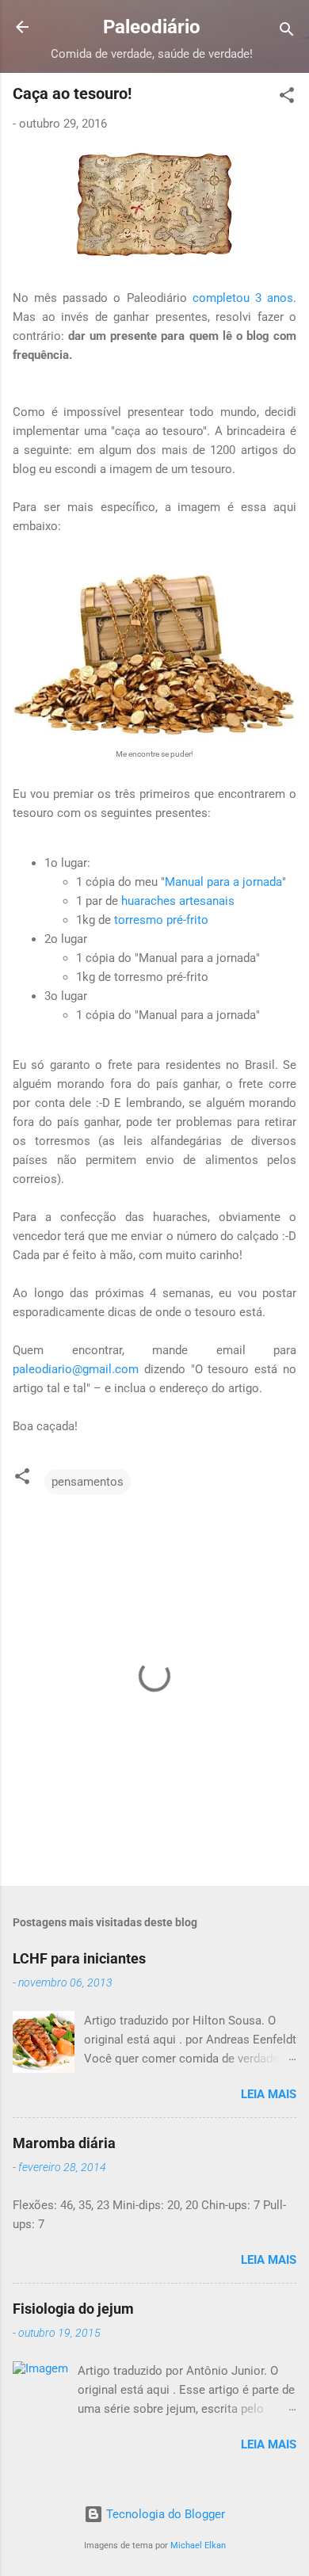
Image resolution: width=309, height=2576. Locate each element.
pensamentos (88, 1482)
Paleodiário (152, 27)
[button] (287, 98)
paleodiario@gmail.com (76, 1369)
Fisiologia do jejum (73, 2309)
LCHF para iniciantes (79, 1958)
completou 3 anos (243, 298)
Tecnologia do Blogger (164, 2514)
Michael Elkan (198, 2545)
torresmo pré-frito (161, 920)
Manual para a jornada (223, 882)
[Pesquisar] (287, 32)
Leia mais (269, 2094)
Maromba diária (64, 2143)
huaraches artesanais (178, 901)
